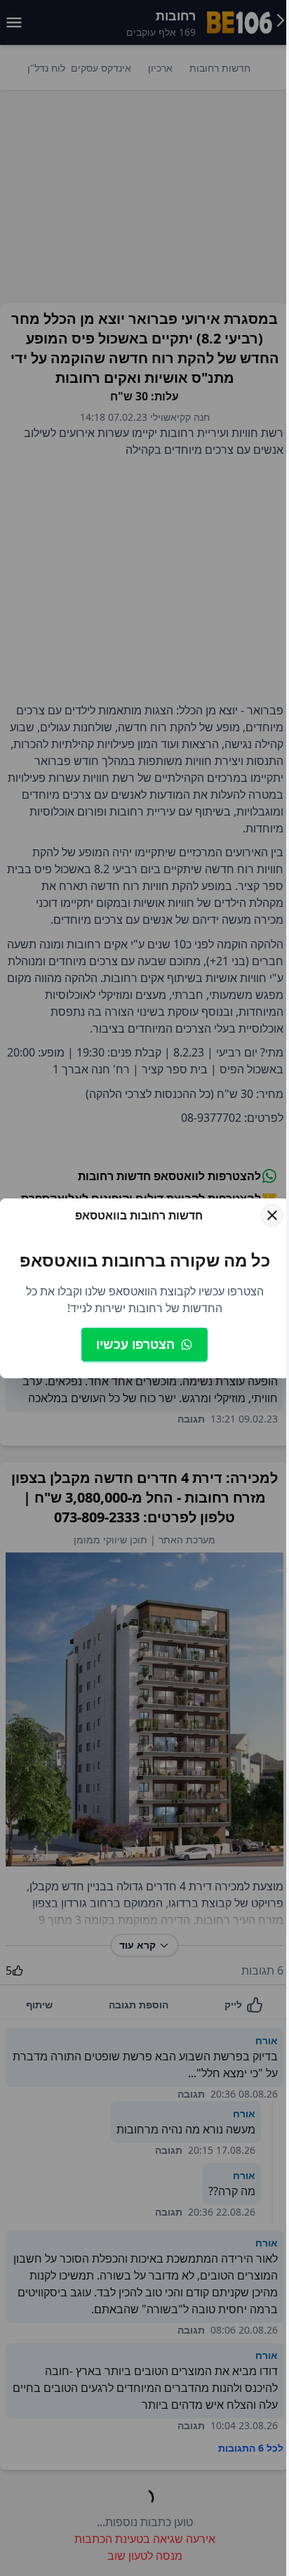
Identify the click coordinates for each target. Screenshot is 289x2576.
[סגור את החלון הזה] (272, 1215)
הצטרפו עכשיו (135, 1344)
